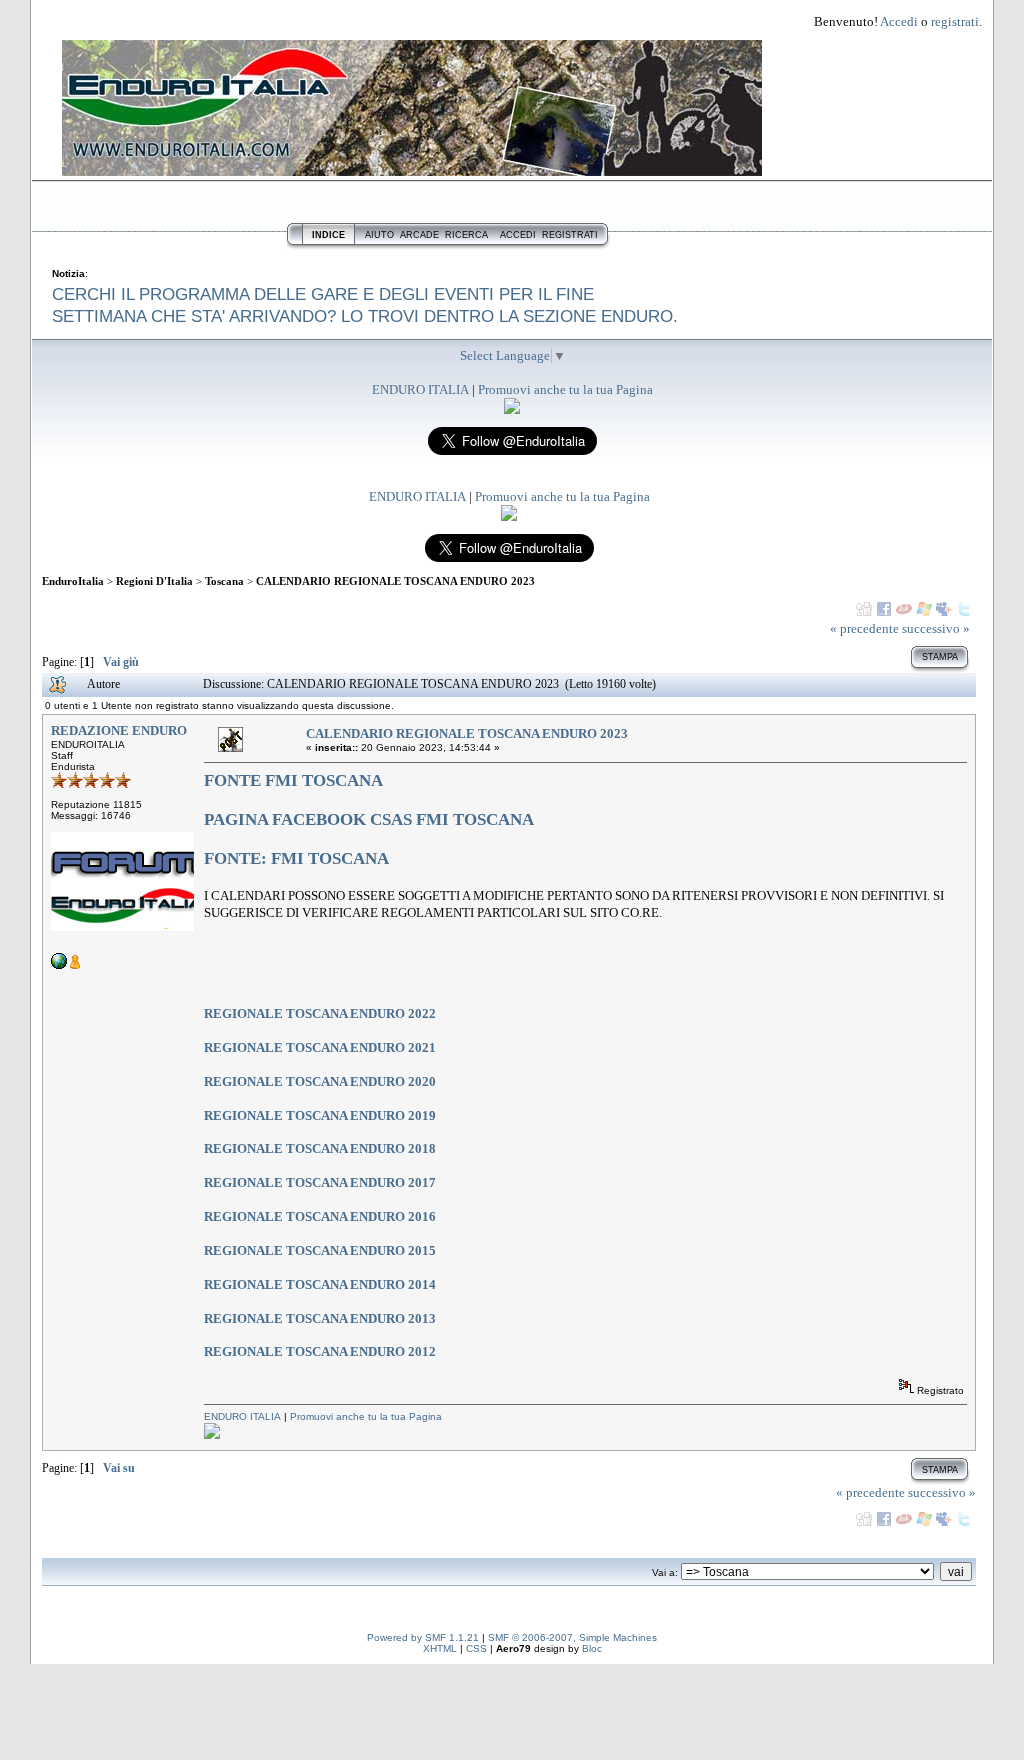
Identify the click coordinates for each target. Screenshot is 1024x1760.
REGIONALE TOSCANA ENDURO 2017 (320, 1182)
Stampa (940, 657)
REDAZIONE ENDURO (119, 730)
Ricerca (466, 235)
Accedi (899, 21)
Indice (328, 235)
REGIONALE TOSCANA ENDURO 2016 (320, 1216)
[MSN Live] (924, 609)
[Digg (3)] (864, 609)
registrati (955, 21)
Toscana (224, 581)
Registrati (570, 235)
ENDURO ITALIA (420, 389)
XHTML (440, 1648)
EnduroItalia (73, 581)
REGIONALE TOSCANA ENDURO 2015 (320, 1250)
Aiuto (379, 235)
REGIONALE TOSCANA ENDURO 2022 (320, 1013)
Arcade (419, 235)
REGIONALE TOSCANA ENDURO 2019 (320, 1115)
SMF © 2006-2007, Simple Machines (572, 1637)
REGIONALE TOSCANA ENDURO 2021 (320, 1047)
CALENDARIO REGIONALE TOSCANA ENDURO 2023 (395, 581)
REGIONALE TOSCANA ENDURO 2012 (320, 1351)
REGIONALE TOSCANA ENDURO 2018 (320, 1148)
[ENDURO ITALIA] (512, 409)
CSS (476, 1648)
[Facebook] (884, 609)
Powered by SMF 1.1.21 (423, 1637)
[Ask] (904, 609)
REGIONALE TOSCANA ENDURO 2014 (320, 1284)
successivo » (936, 628)
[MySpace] (944, 609)
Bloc (592, 1648)
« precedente (864, 628)
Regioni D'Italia (154, 581)
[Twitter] (964, 609)
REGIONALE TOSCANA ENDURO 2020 (320, 1081)
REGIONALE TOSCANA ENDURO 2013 (320, 1318)
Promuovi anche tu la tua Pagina (565, 389)
